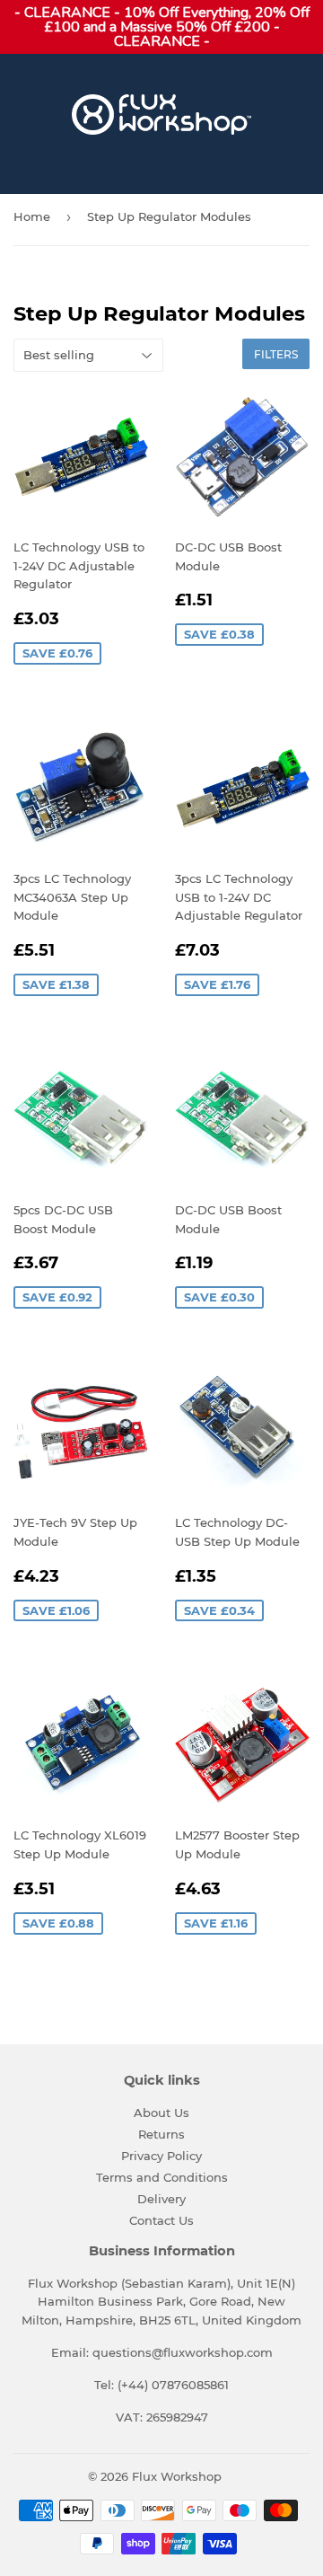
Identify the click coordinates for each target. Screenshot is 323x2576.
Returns (161, 2134)
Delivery (161, 2199)
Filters (276, 354)
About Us (161, 2113)
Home (32, 216)
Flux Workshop (177, 2476)
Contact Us (161, 2220)
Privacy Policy (161, 2156)
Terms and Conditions (162, 2177)
